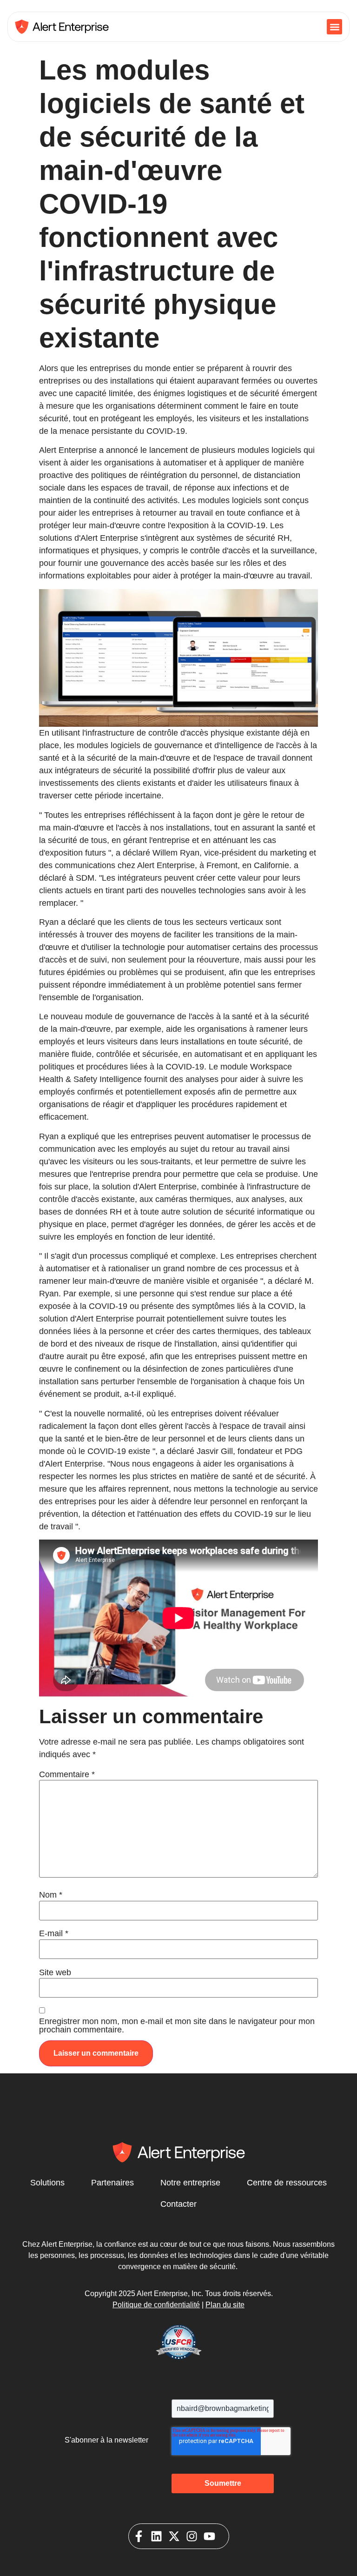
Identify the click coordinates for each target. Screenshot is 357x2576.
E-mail (54, 1933)
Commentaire (67, 1774)
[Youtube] (209, 2536)
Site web (55, 1972)
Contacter (178, 2204)
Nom (51, 1895)
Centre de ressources (287, 2183)
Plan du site (225, 2305)
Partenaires (112, 2183)
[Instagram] (192, 2536)
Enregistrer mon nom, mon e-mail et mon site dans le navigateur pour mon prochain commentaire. (177, 2025)
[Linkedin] (156, 2536)
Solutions (47, 2183)
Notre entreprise (190, 2183)
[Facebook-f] (139, 2536)
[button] (334, 27)
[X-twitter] (174, 2536)
